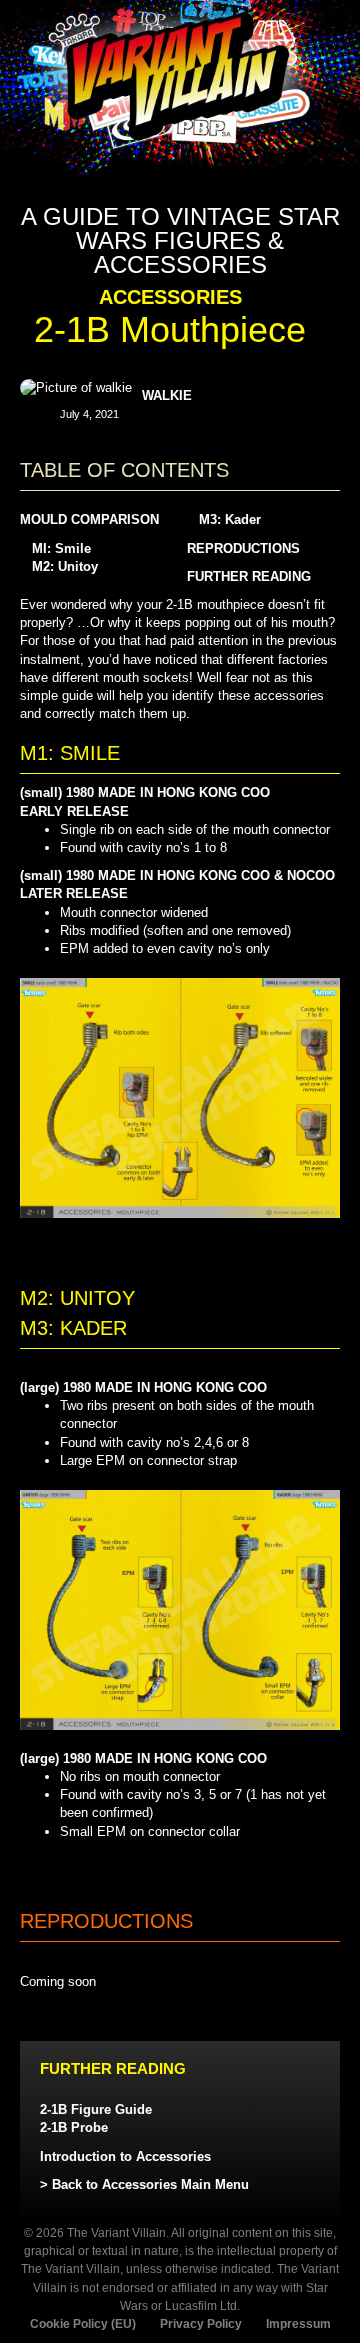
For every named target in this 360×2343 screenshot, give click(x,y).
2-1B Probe (74, 2127)
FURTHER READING (249, 576)
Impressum (298, 2324)
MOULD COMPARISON (89, 519)
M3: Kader (230, 519)
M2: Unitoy (65, 566)
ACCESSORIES (170, 297)
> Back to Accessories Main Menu (144, 2184)
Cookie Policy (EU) (83, 2324)
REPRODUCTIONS (243, 548)
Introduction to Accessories (125, 2156)
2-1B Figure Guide (96, 2109)
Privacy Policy (201, 2324)
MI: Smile (61, 548)
